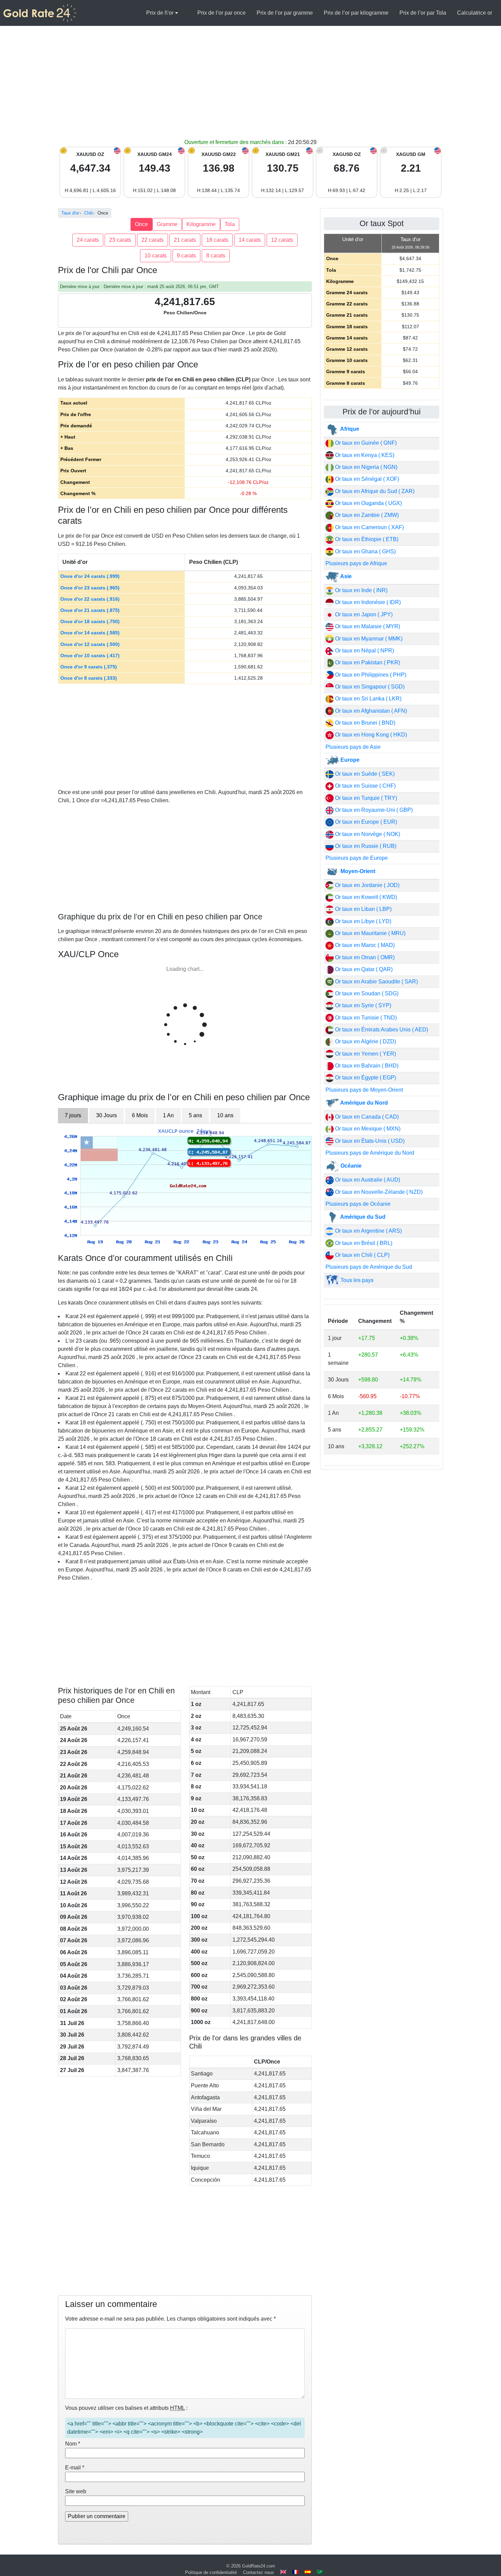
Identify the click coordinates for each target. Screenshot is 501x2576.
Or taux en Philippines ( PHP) (370, 675)
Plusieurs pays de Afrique (356, 563)
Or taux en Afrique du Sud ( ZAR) (374, 491)
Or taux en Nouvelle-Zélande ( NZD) (378, 1192)
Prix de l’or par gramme (285, 13)
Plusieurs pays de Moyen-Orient (364, 1090)
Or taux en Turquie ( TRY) (365, 798)
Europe (349, 760)
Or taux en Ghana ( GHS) (365, 551)
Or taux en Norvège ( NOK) (367, 834)
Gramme (167, 224)
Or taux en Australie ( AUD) (367, 1180)
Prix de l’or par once (222, 13)
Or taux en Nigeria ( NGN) (366, 467)
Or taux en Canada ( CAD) (366, 1117)
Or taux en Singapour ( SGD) (369, 687)
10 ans (225, 1115)
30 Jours (107, 1115)
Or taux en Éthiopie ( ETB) (366, 539)
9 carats (186, 256)
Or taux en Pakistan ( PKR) (367, 662)
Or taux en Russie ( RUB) (365, 846)
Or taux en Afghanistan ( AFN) (370, 711)
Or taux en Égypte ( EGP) (365, 1078)
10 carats (156, 256)
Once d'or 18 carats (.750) (90, 621)
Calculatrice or (475, 13)
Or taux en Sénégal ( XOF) (366, 479)
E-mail (75, 2468)
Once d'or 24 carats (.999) (90, 576)
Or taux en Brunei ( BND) (365, 723)
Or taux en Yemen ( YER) (365, 1054)
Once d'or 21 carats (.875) (90, 610)
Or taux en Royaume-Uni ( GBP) (373, 810)
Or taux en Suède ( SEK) (364, 774)
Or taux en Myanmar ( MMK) (368, 639)
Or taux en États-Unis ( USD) (369, 1141)
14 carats (250, 240)
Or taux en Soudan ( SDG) (366, 993)
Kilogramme (201, 224)
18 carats (217, 240)
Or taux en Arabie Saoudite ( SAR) (376, 982)
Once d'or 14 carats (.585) (90, 633)
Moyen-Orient (357, 871)
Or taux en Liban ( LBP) (363, 909)
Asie (345, 576)
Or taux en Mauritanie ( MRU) (370, 933)
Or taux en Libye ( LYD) (362, 921)
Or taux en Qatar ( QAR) (363, 969)
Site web (76, 2491)
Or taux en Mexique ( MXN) (367, 1129)
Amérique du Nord (363, 1103)
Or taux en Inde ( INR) (361, 590)
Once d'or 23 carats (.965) (90, 588)
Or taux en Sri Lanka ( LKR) (368, 699)
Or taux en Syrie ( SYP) (362, 1005)
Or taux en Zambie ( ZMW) (366, 515)
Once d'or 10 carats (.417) (90, 655)
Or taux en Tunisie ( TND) (365, 1018)
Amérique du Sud (362, 1217)
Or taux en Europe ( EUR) (365, 822)
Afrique (349, 429)
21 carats (185, 240)
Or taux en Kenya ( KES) (364, 455)
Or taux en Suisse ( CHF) (365, 786)
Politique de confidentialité (211, 2572)
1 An (168, 1115)
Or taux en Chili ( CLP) (362, 1255)
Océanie (350, 1166)
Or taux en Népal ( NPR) (364, 651)
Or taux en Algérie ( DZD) (365, 1041)
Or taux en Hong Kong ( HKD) (370, 735)
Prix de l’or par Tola (423, 13)
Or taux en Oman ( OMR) (364, 957)
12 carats (282, 240)
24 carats (88, 240)
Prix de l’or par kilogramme (356, 13)
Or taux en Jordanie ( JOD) (367, 885)
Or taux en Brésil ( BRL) (363, 1243)
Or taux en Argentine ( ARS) (368, 1231)
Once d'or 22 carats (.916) (90, 599)
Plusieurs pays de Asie (353, 747)
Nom (73, 2444)
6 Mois (140, 1115)
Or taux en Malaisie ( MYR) (367, 626)
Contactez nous (259, 2572)
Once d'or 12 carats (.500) (90, 644)
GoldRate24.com (259, 2566)
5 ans (195, 1115)
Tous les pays (356, 1280)
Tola (230, 224)
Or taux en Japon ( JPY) (363, 614)
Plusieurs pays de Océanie (358, 1204)
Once (141, 224)
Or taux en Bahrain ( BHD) (366, 1066)
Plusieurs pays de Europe (357, 858)
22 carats (153, 240)
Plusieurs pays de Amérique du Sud (369, 1267)
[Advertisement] (250, 87)
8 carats (216, 256)
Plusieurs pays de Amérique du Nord (370, 1153)
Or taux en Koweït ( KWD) (365, 897)
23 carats (120, 240)
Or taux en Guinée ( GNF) (365, 443)
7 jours (73, 1115)
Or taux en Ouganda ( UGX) (368, 503)
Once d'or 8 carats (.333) (89, 678)
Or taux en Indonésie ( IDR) (367, 602)
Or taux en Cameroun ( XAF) (369, 527)
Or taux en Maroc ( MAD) (364, 945)
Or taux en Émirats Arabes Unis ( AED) (381, 1030)
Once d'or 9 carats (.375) (89, 667)
